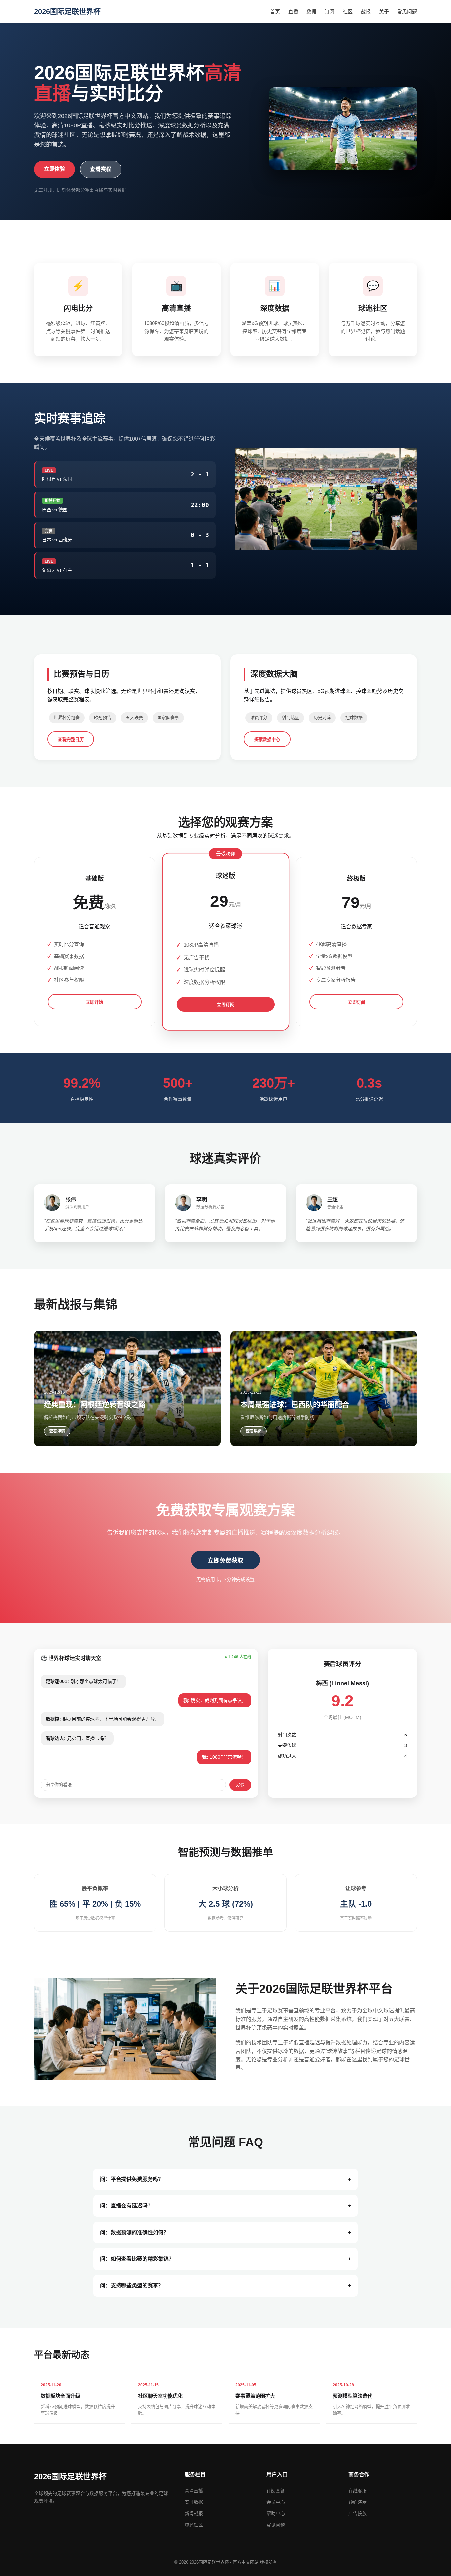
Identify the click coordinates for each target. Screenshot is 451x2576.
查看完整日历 (71, 740)
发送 (240, 1785)
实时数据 (194, 2502)
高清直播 (194, 2491)
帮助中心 (276, 2513)
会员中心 (276, 2502)
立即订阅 (226, 1005)
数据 (311, 11)
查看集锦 (254, 1431)
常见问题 (407, 11)
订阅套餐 (276, 2491)
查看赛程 (101, 169)
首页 (275, 11)
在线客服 (358, 2491)
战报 (366, 11)
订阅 (330, 11)
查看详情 (57, 1431)
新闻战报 (194, 2513)
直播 (293, 11)
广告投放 (358, 2513)
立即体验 (54, 169)
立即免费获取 (225, 1561)
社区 (348, 11)
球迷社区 (194, 2525)
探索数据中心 (267, 740)
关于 (384, 11)
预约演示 (358, 2502)
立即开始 (94, 1002)
